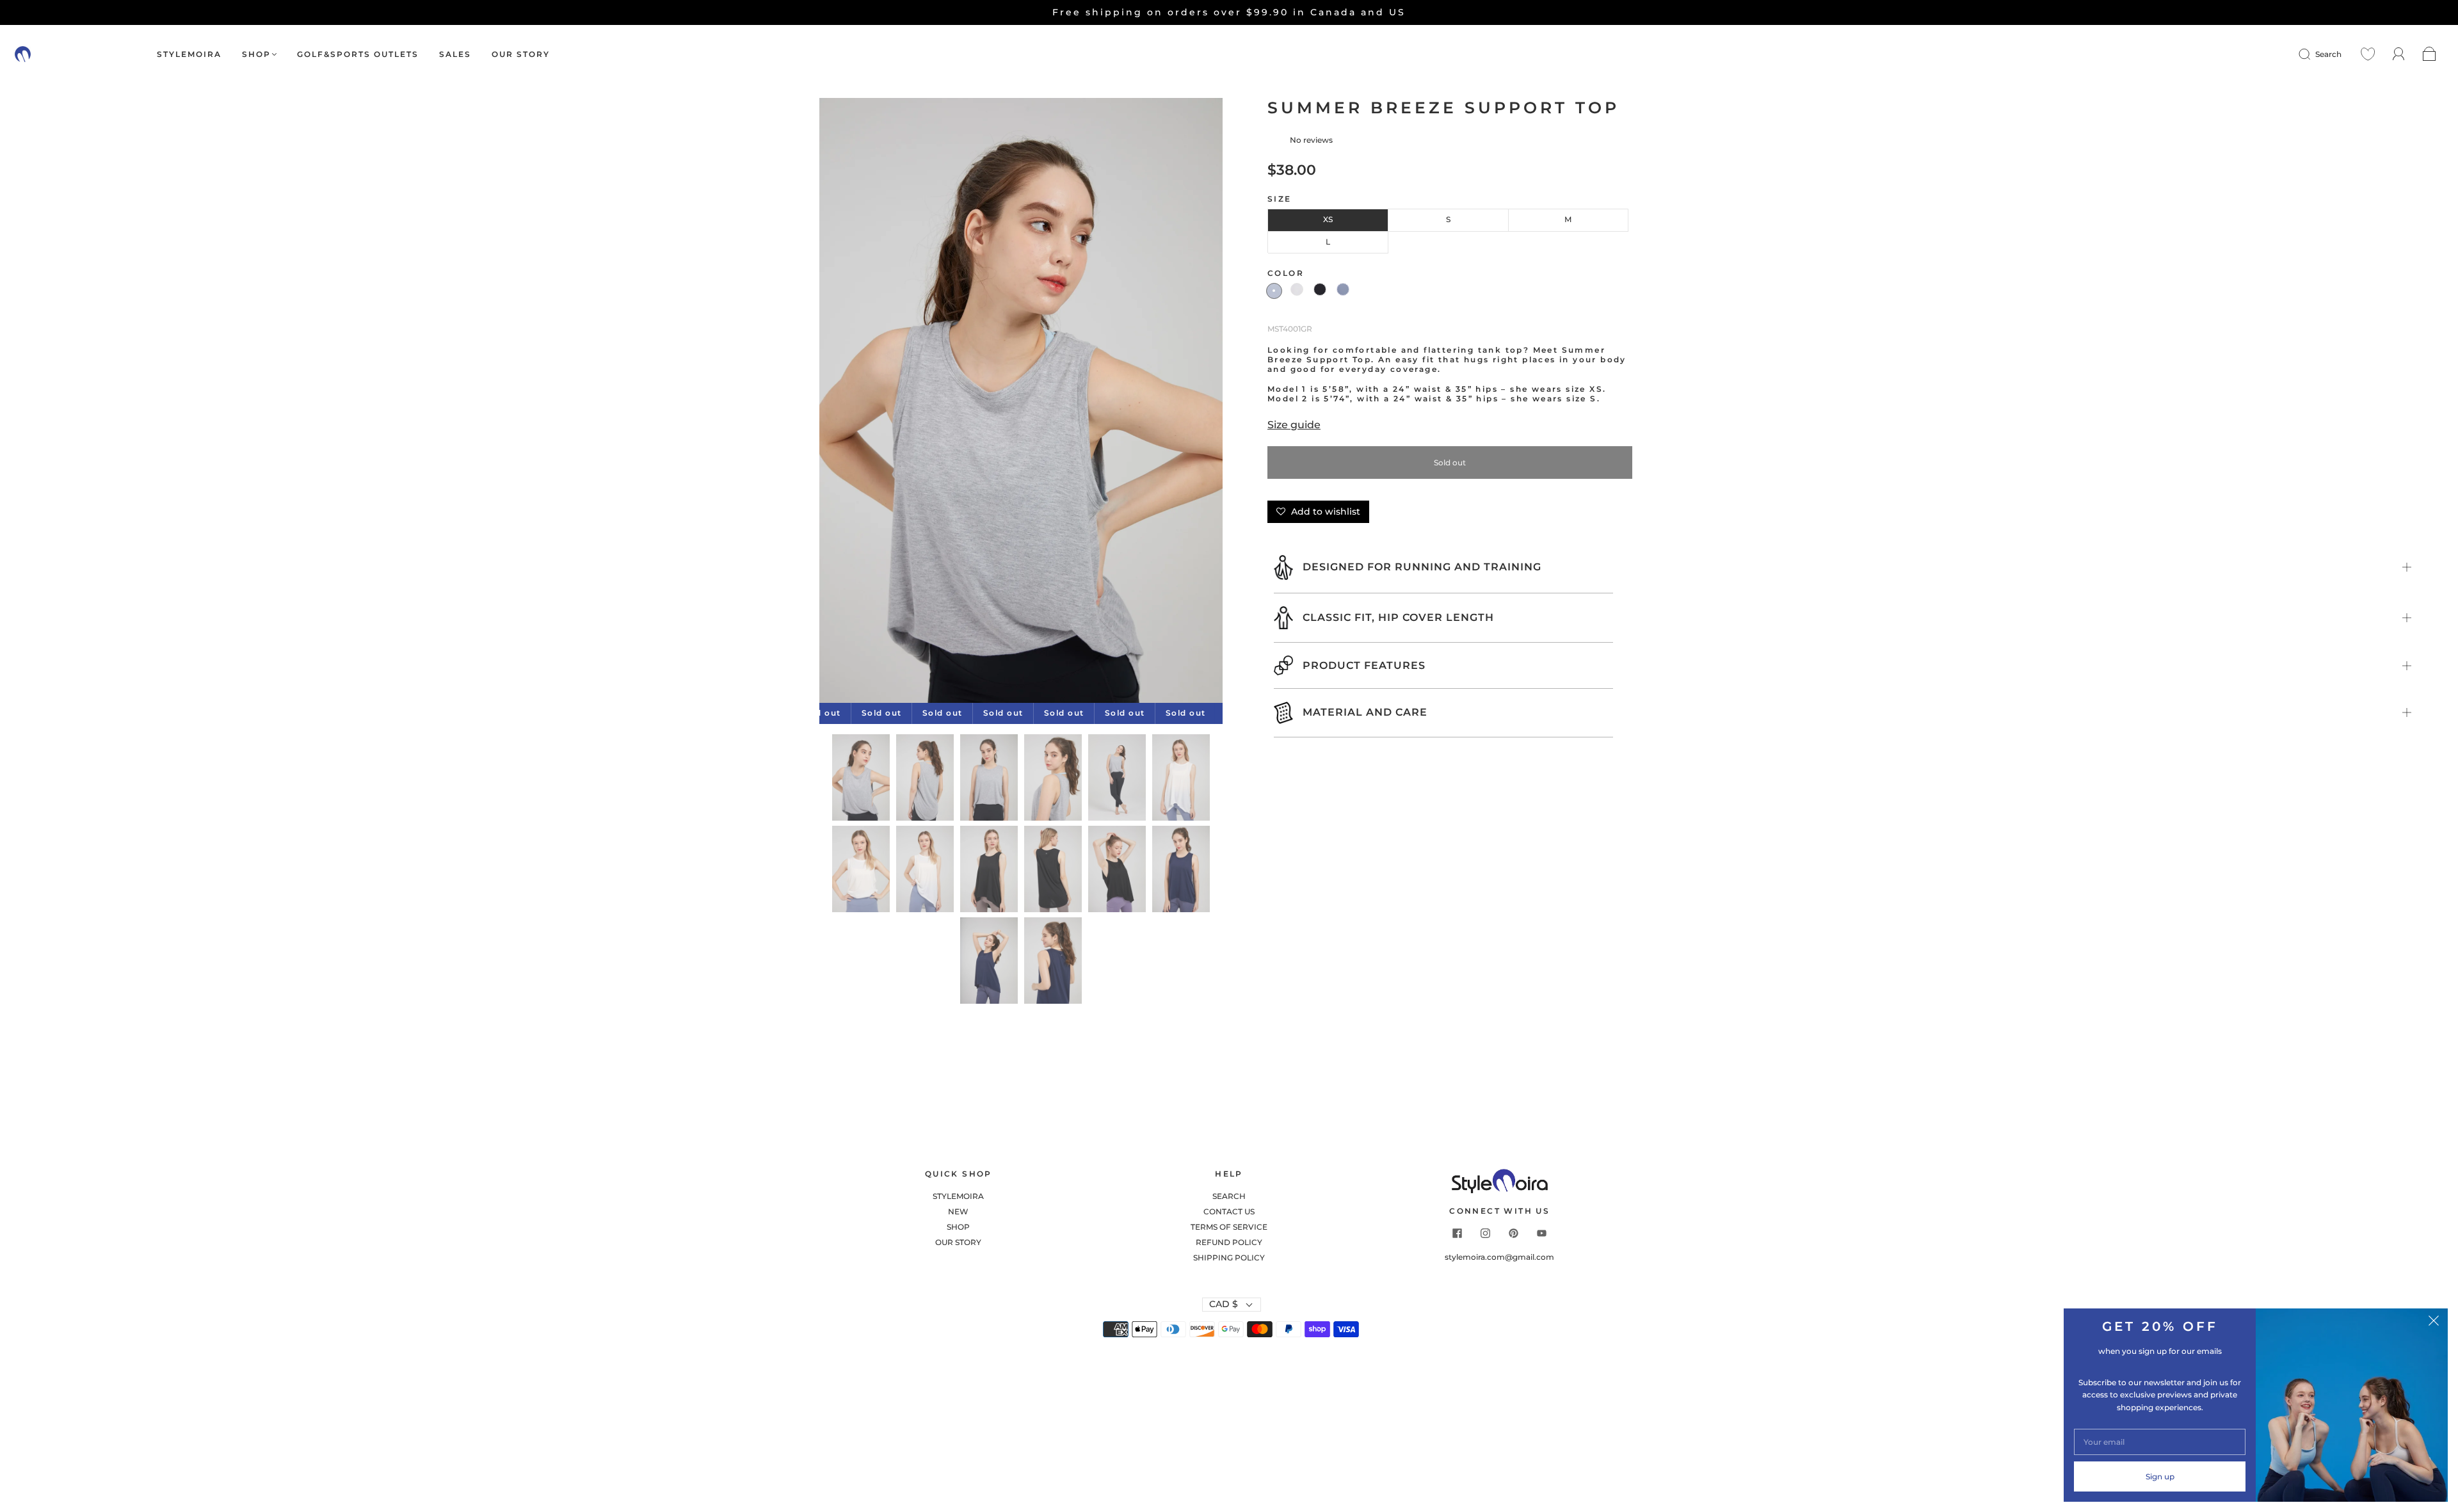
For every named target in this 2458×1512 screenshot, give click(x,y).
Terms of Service (1229, 1227)
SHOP (256, 54)
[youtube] (1542, 1234)
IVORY (1297, 289)
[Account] (2399, 54)
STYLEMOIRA (189, 54)
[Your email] (2160, 1442)
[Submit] (2313, 54)
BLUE (1343, 289)
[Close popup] (2434, 1323)
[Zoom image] (1021, 403)
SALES (455, 54)
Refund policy (1229, 1242)
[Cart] (2430, 54)
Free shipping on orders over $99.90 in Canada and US (1229, 12)
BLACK (1320, 289)
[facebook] (1458, 1234)
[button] (860, 403)
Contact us (1229, 1211)
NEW (958, 1211)
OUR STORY (521, 54)
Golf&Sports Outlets (358, 54)
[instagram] (1486, 1234)
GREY (1274, 291)
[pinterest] (1514, 1234)
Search (2328, 54)
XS (1328, 219)
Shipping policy (1229, 1258)
